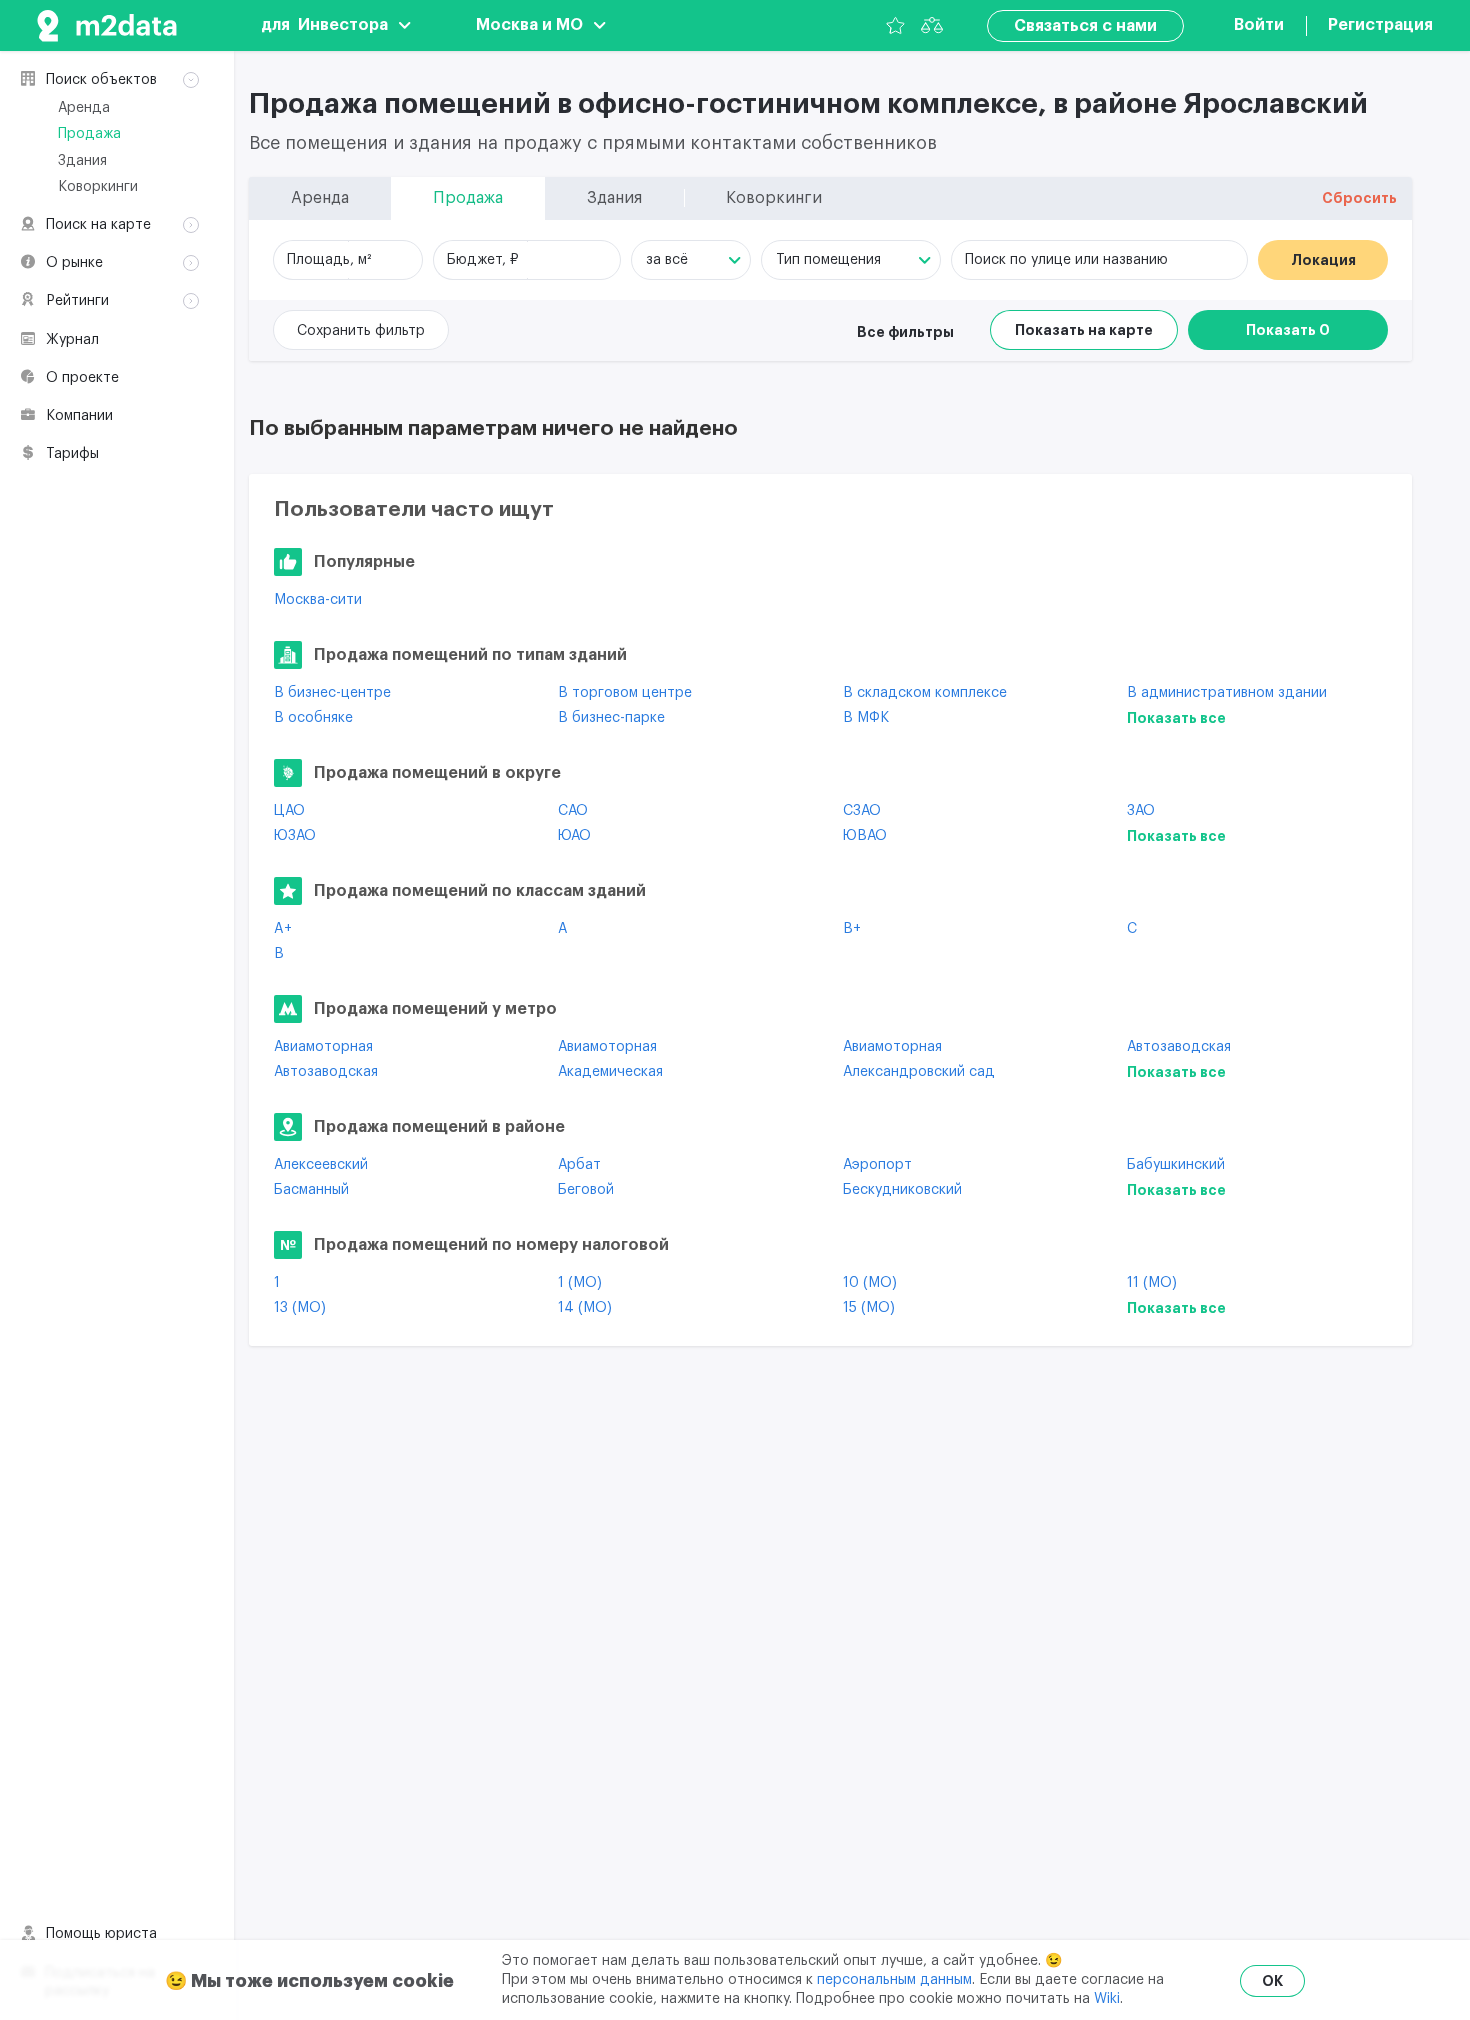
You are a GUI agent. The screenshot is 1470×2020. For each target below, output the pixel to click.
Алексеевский (321, 1165)
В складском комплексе (925, 693)
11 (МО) (1152, 1283)
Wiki (1107, 1999)
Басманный (311, 1190)
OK (1272, 1981)
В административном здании (1227, 693)
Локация (1323, 260)
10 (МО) (870, 1283)
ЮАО (574, 836)
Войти (1259, 25)
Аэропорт (877, 1165)
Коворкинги (98, 187)
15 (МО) (869, 1308)
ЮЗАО (295, 836)
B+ (852, 929)
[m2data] (107, 25)
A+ (283, 929)
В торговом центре (625, 693)
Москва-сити (318, 600)
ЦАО (289, 811)
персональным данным (894, 1980)
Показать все (1176, 718)
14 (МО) (585, 1308)
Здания (82, 161)
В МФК (866, 718)
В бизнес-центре (332, 693)
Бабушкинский (1176, 1165)
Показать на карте (1084, 330)
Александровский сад (919, 1072)
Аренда (84, 108)
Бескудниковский (902, 1190)
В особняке (313, 718)
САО (573, 811)
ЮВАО (865, 836)
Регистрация (1380, 25)
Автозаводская (1179, 1047)
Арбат (579, 1165)
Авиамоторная (323, 1047)
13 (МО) (300, 1308)
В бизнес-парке (611, 718)
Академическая (610, 1072)
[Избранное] (895, 25)
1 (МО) (580, 1283)
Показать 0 (1288, 330)
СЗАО (862, 811)
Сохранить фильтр (361, 331)
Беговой (586, 1190)
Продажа (89, 134)
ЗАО (1141, 811)
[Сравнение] (932, 25)
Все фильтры (905, 332)
